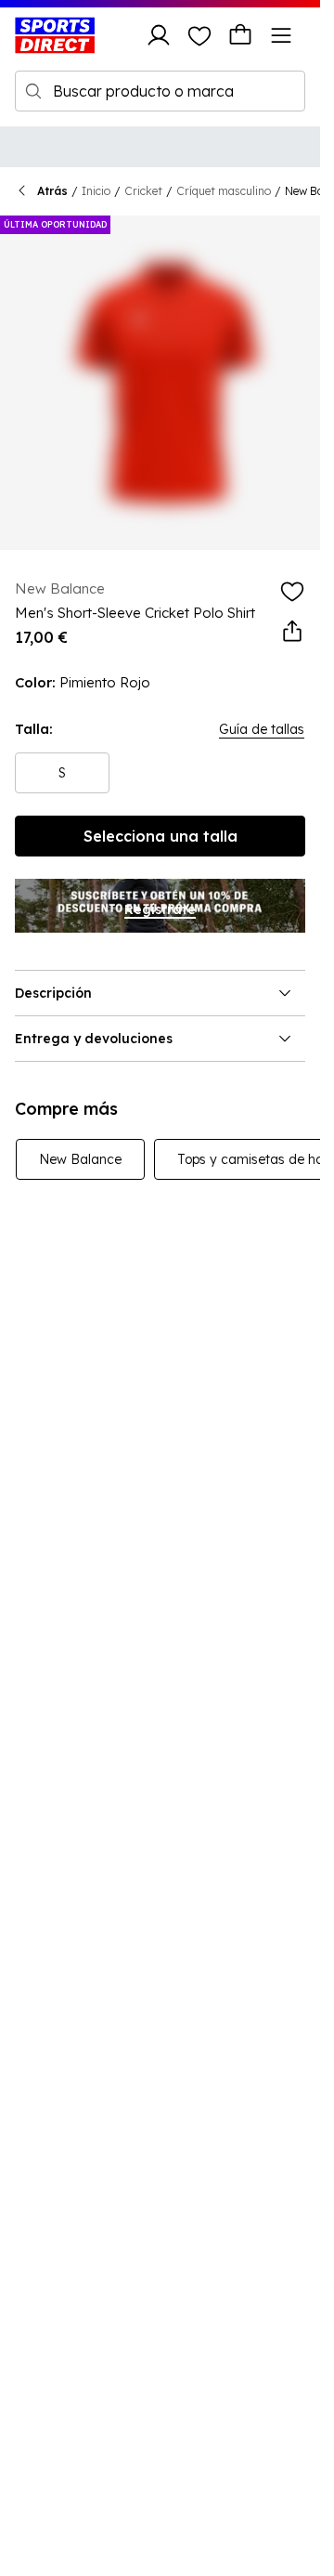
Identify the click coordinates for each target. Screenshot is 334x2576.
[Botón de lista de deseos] (199, 35)
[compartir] (292, 632)
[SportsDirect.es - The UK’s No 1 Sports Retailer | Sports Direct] (55, 35)
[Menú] (281, 35)
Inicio (96, 191)
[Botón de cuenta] (159, 35)
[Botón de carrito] (240, 35)
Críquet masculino (224, 191)
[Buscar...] (33, 91)
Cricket (143, 191)
